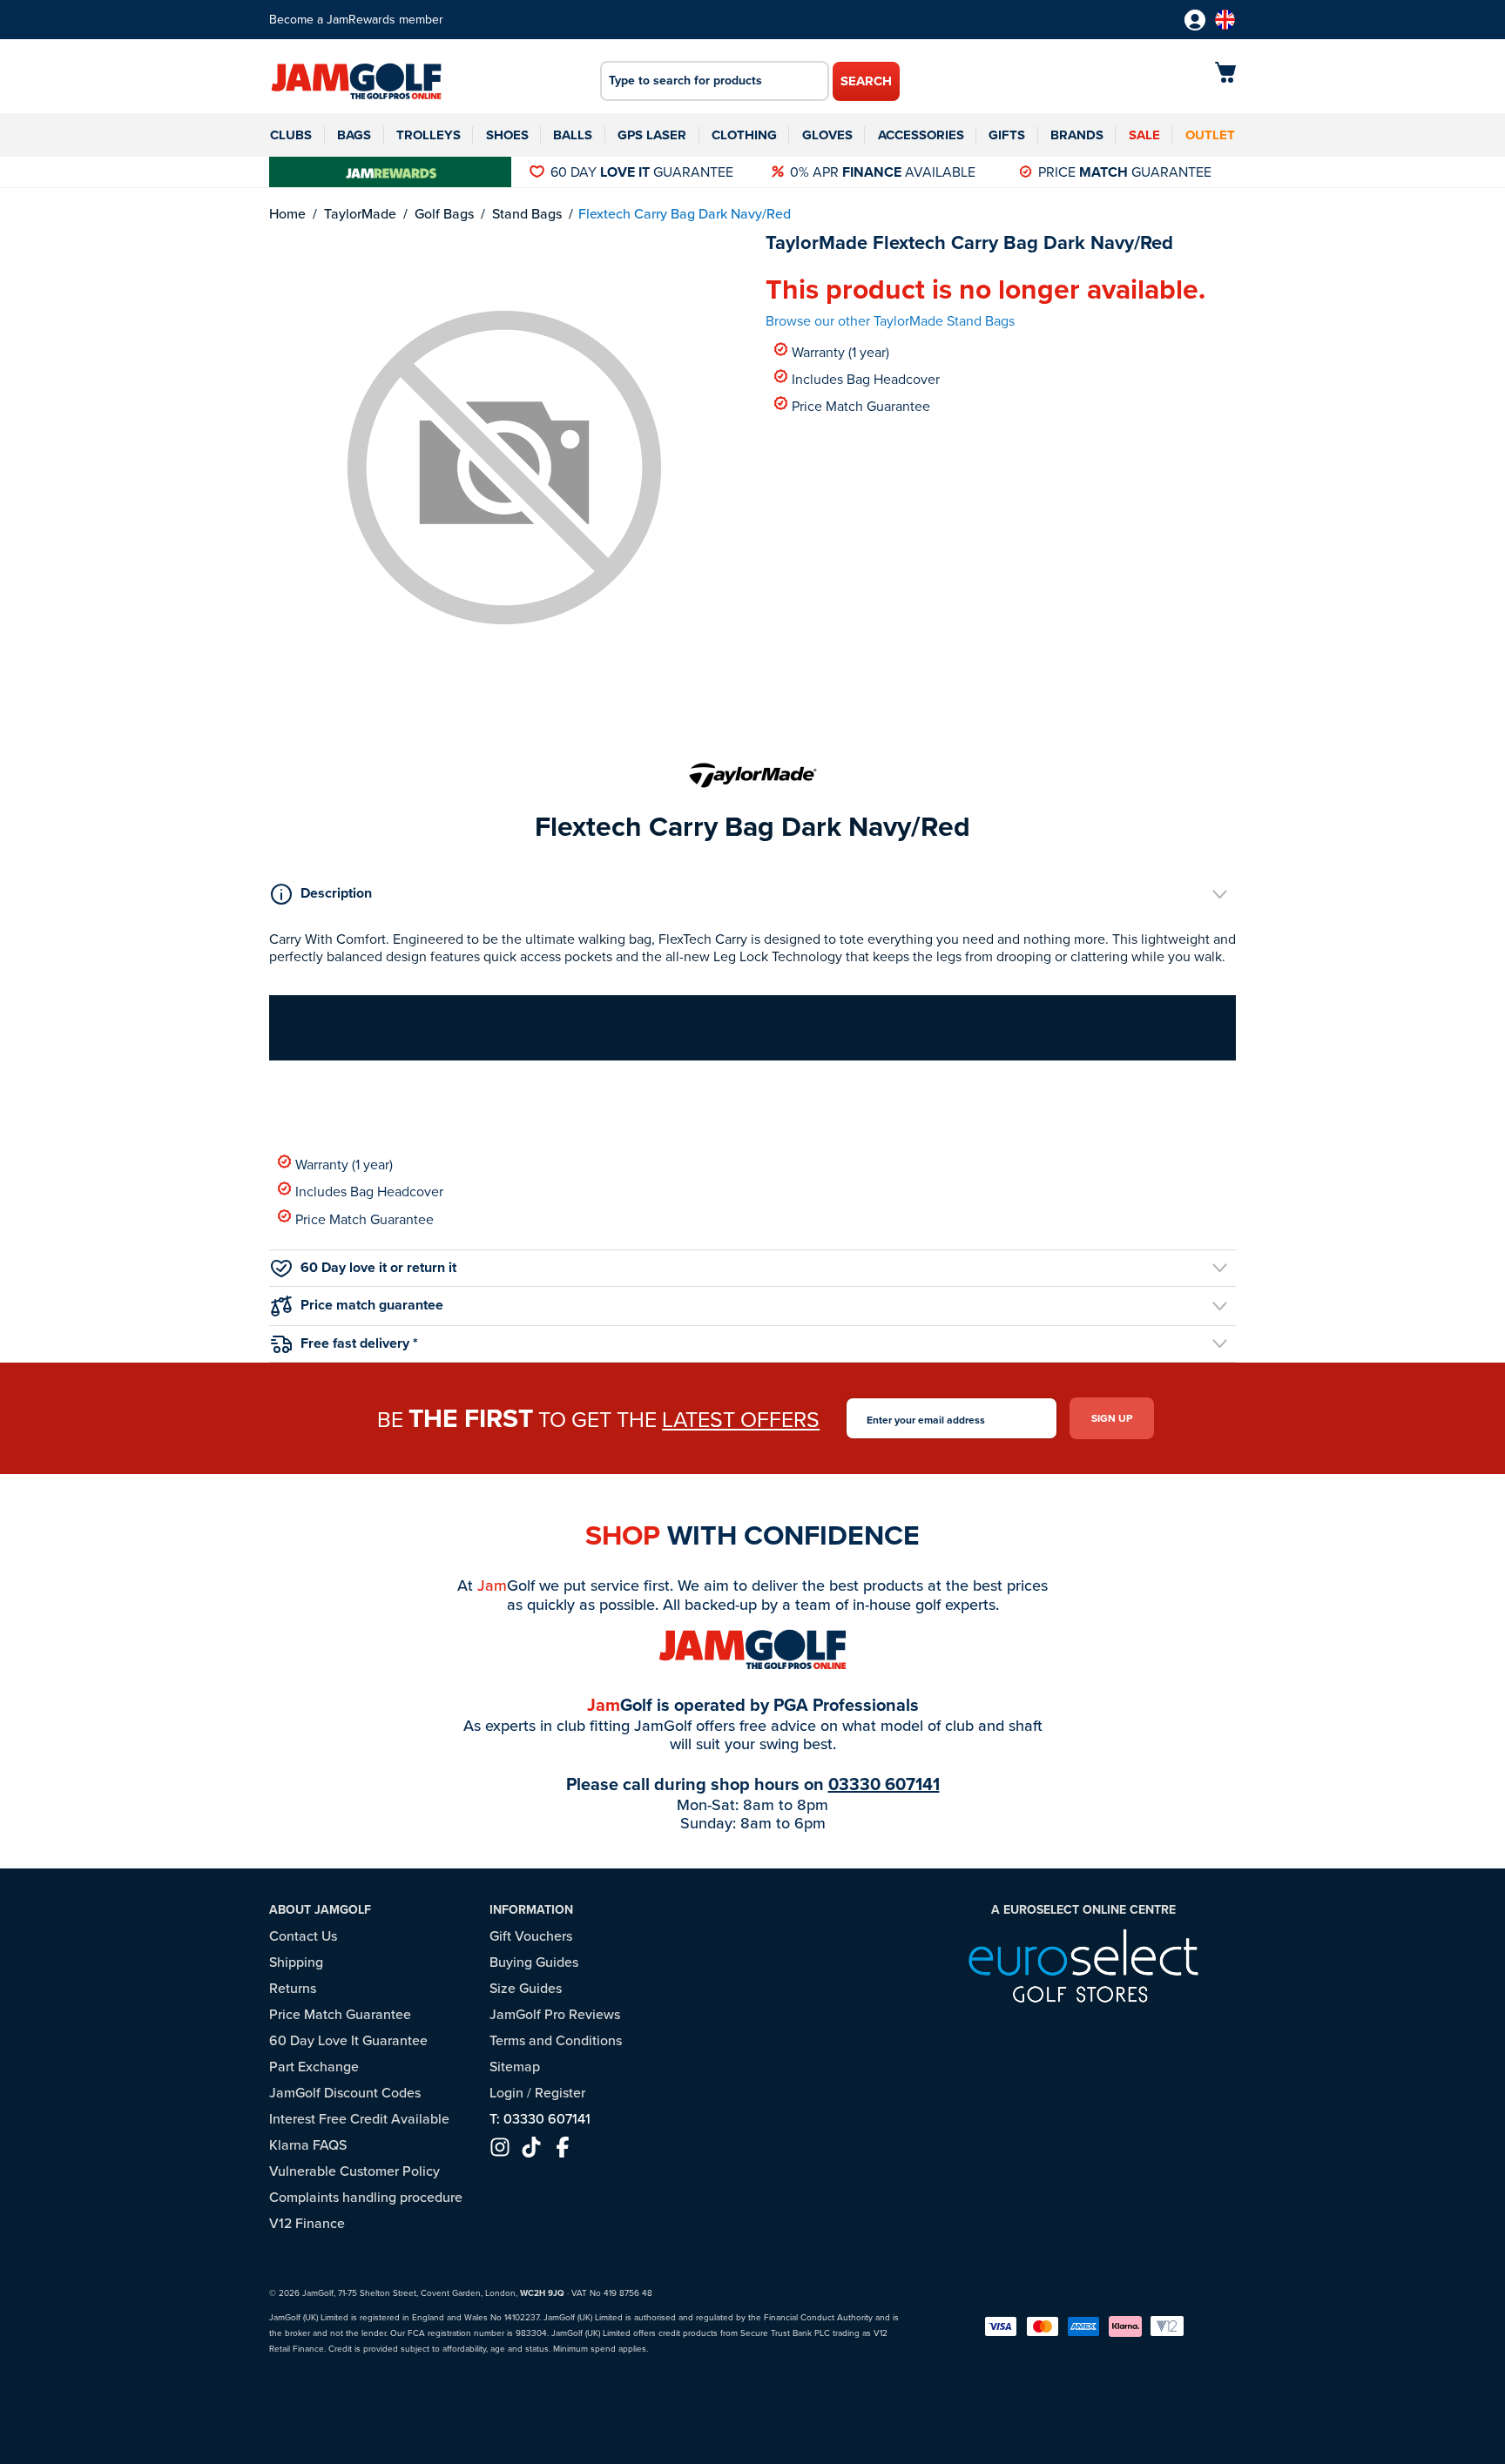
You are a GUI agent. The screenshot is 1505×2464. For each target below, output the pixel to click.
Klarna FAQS (308, 2145)
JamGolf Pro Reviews (555, 2014)
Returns (293, 1988)
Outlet (1210, 135)
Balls (573, 135)
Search (866, 81)
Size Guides (526, 1988)
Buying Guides (534, 1962)
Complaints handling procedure (366, 2197)
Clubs (291, 135)
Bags (354, 135)
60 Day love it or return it (378, 1267)
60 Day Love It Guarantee (348, 2040)
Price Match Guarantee (861, 405)
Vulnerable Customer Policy (354, 2171)
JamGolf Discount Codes (345, 2093)
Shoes (507, 135)
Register (560, 2093)
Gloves (827, 135)
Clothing (744, 135)
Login (506, 2093)
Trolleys (429, 135)
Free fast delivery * (359, 1343)
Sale (1144, 135)
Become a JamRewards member (356, 20)
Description (336, 893)
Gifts (1007, 135)
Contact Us (303, 1936)
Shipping (296, 1962)
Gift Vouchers (531, 1936)
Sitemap (515, 2067)
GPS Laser (652, 135)
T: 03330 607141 (540, 2119)
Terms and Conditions (556, 2040)
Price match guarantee (372, 1305)
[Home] (356, 83)
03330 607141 (884, 1784)
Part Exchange (314, 2067)
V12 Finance (307, 2223)
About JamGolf (320, 1910)
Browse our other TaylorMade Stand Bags (890, 321)
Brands (1077, 135)
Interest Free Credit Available (359, 2119)
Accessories (921, 135)
